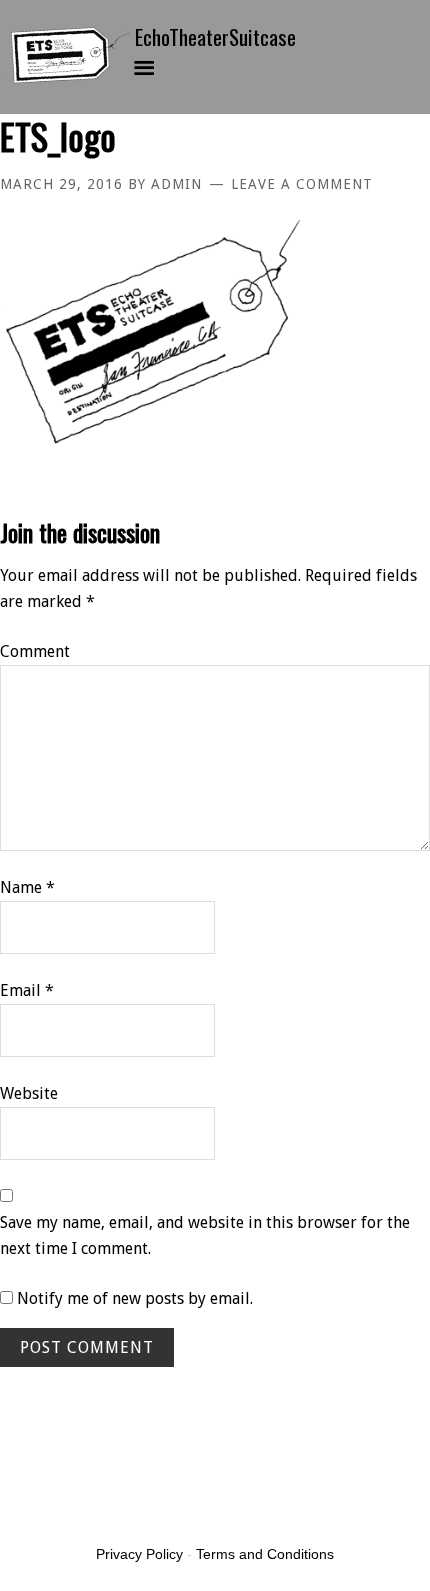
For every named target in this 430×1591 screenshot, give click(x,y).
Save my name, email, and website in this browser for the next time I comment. (205, 1235)
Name (27, 887)
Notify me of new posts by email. (135, 1298)
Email (27, 990)
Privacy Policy (139, 1554)
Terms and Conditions (265, 1554)
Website (29, 1093)
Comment (35, 651)
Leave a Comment (302, 184)
